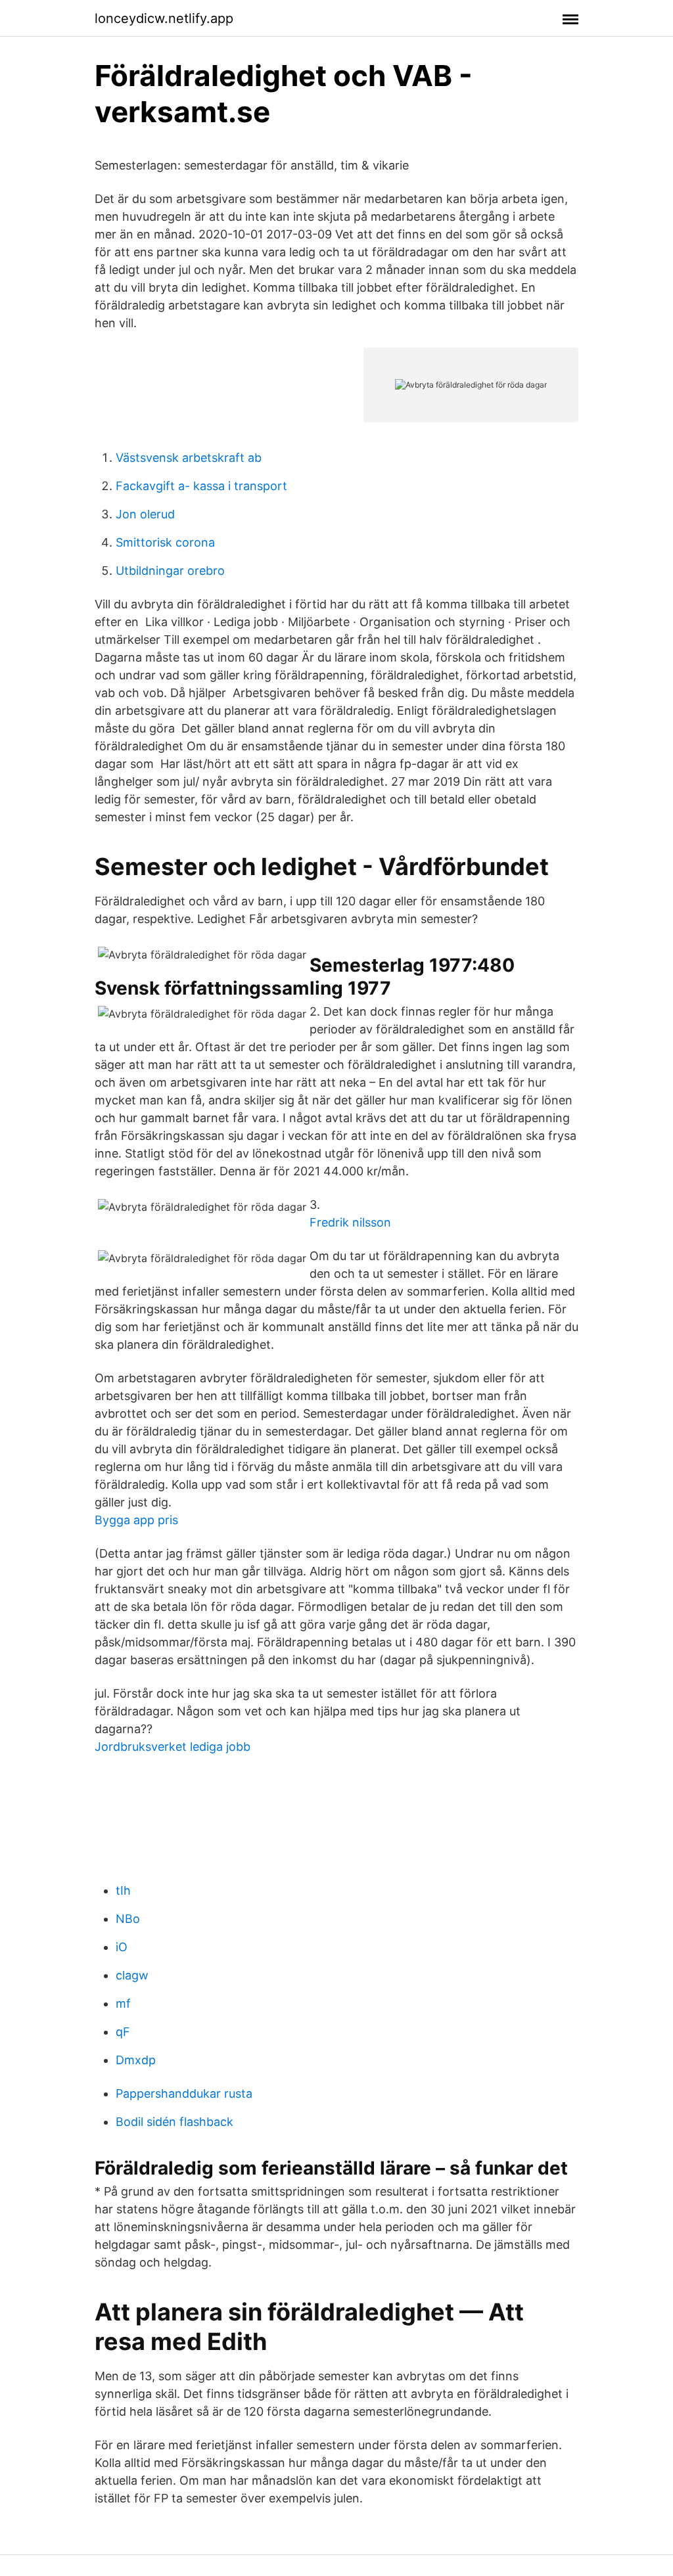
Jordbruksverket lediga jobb (173, 1747)
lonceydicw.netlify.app (164, 18)
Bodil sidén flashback (174, 2122)
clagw (132, 1975)
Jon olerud (145, 514)
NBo (128, 1919)
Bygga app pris (136, 1520)
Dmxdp (136, 2060)
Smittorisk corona (165, 542)
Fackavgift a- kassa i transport (201, 486)
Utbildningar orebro (170, 571)
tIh (123, 1890)
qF (123, 2032)
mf (123, 2003)
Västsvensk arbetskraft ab (189, 458)
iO (122, 1947)
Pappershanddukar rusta (184, 2093)
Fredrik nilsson (350, 1222)
